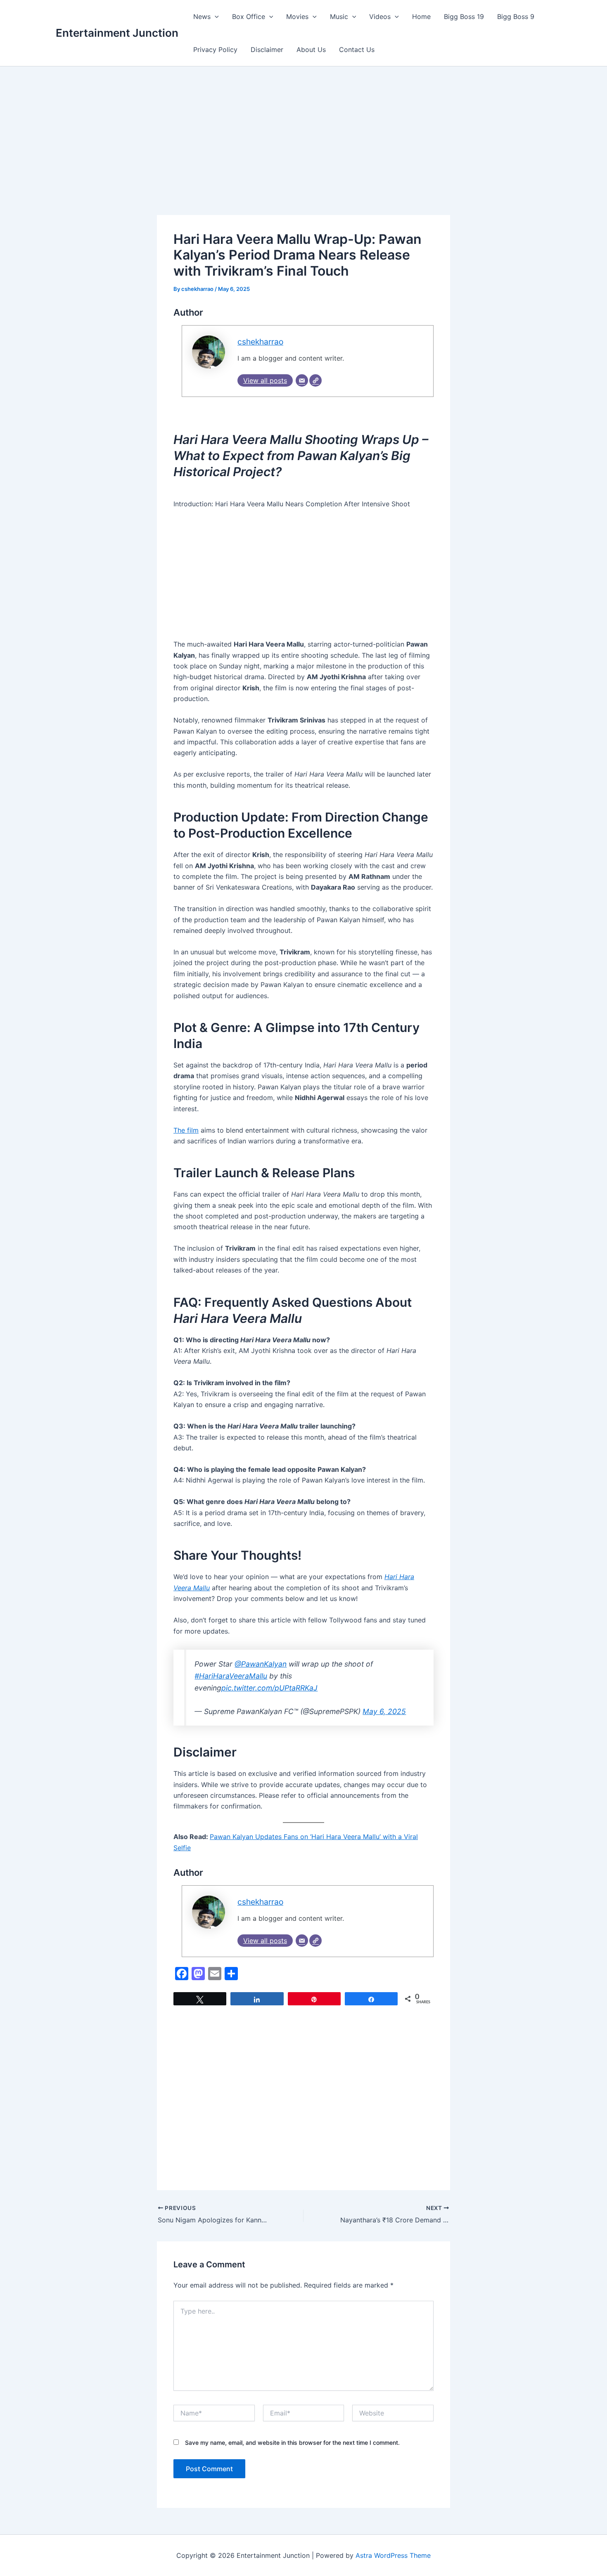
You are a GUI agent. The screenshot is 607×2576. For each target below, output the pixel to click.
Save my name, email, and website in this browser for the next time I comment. (292, 2443)
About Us (311, 50)
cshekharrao (260, 342)
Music (339, 17)
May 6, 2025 (384, 1711)
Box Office (249, 17)
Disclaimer (267, 50)
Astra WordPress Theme (393, 2555)
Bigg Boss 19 (464, 17)
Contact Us (357, 50)
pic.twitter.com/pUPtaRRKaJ (269, 1688)
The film (186, 1130)
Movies (297, 17)
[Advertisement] (303, 154)
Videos (380, 17)
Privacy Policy (215, 50)
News (202, 17)
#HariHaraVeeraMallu (231, 1676)
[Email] (302, 380)
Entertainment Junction (117, 33)
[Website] (315, 380)
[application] (215, 17)
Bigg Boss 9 (516, 17)
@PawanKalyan (261, 1664)
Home (421, 17)
